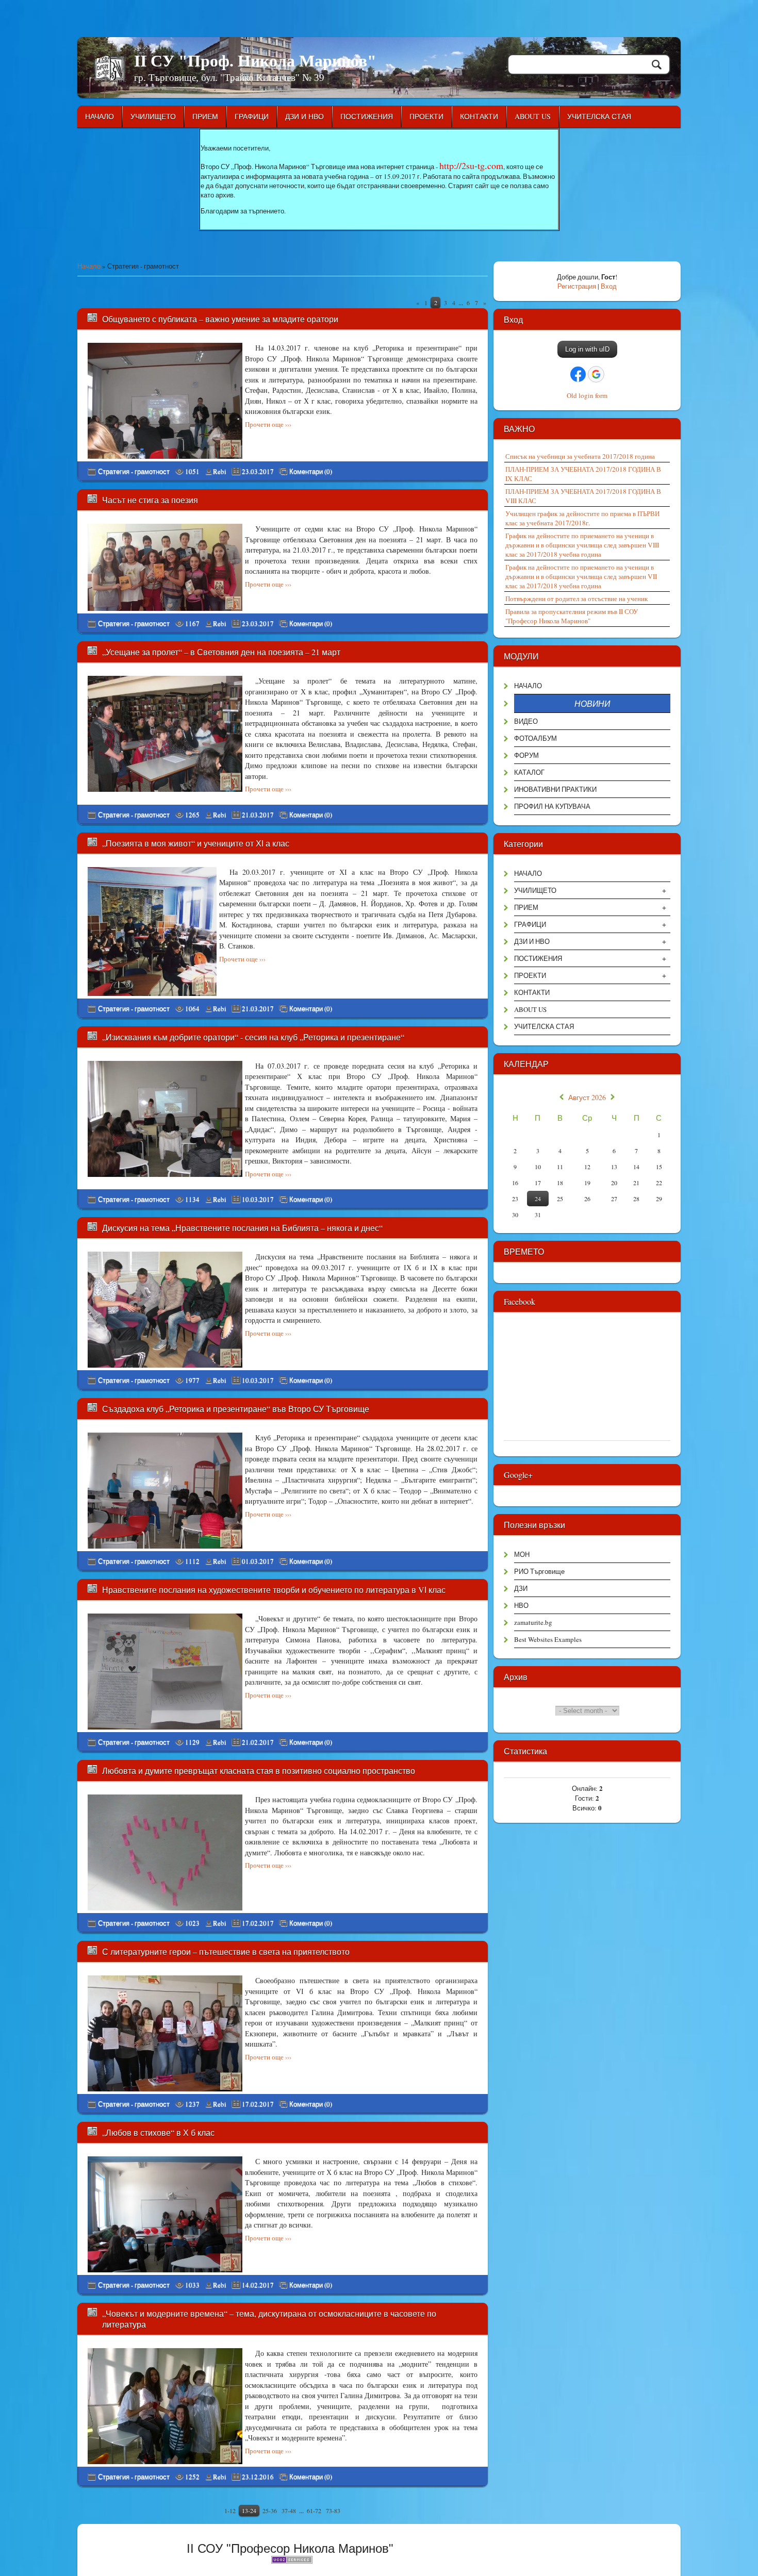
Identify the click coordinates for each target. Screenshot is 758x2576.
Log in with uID (587, 349)
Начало (89, 266)
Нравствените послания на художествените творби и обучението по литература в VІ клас (274, 1590)
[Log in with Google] (596, 374)
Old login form (587, 395)
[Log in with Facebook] (578, 374)
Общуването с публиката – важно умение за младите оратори (220, 319)
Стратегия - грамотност (134, 471)
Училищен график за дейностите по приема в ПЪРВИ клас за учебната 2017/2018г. (582, 518)
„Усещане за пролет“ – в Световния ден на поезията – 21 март (221, 652)
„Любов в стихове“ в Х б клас (158, 2132)
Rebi (220, 471)
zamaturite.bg (533, 1622)
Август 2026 (587, 1098)
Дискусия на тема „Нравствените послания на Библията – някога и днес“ (242, 1228)
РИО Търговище (539, 1571)
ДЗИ (521, 1588)
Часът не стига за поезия (150, 500)
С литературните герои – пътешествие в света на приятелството (226, 1951)
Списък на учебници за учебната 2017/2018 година (580, 456)
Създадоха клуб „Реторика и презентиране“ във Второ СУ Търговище (236, 1409)
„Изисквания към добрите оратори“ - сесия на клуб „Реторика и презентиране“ (253, 1037)
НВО (521, 1605)
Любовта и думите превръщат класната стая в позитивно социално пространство (259, 1771)
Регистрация (577, 286)
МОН (522, 1554)
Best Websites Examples (548, 1639)
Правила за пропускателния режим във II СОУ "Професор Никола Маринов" (572, 616)
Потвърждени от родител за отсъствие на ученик (576, 599)
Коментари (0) (311, 471)
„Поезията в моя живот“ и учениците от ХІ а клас (196, 843)
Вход (609, 286)
